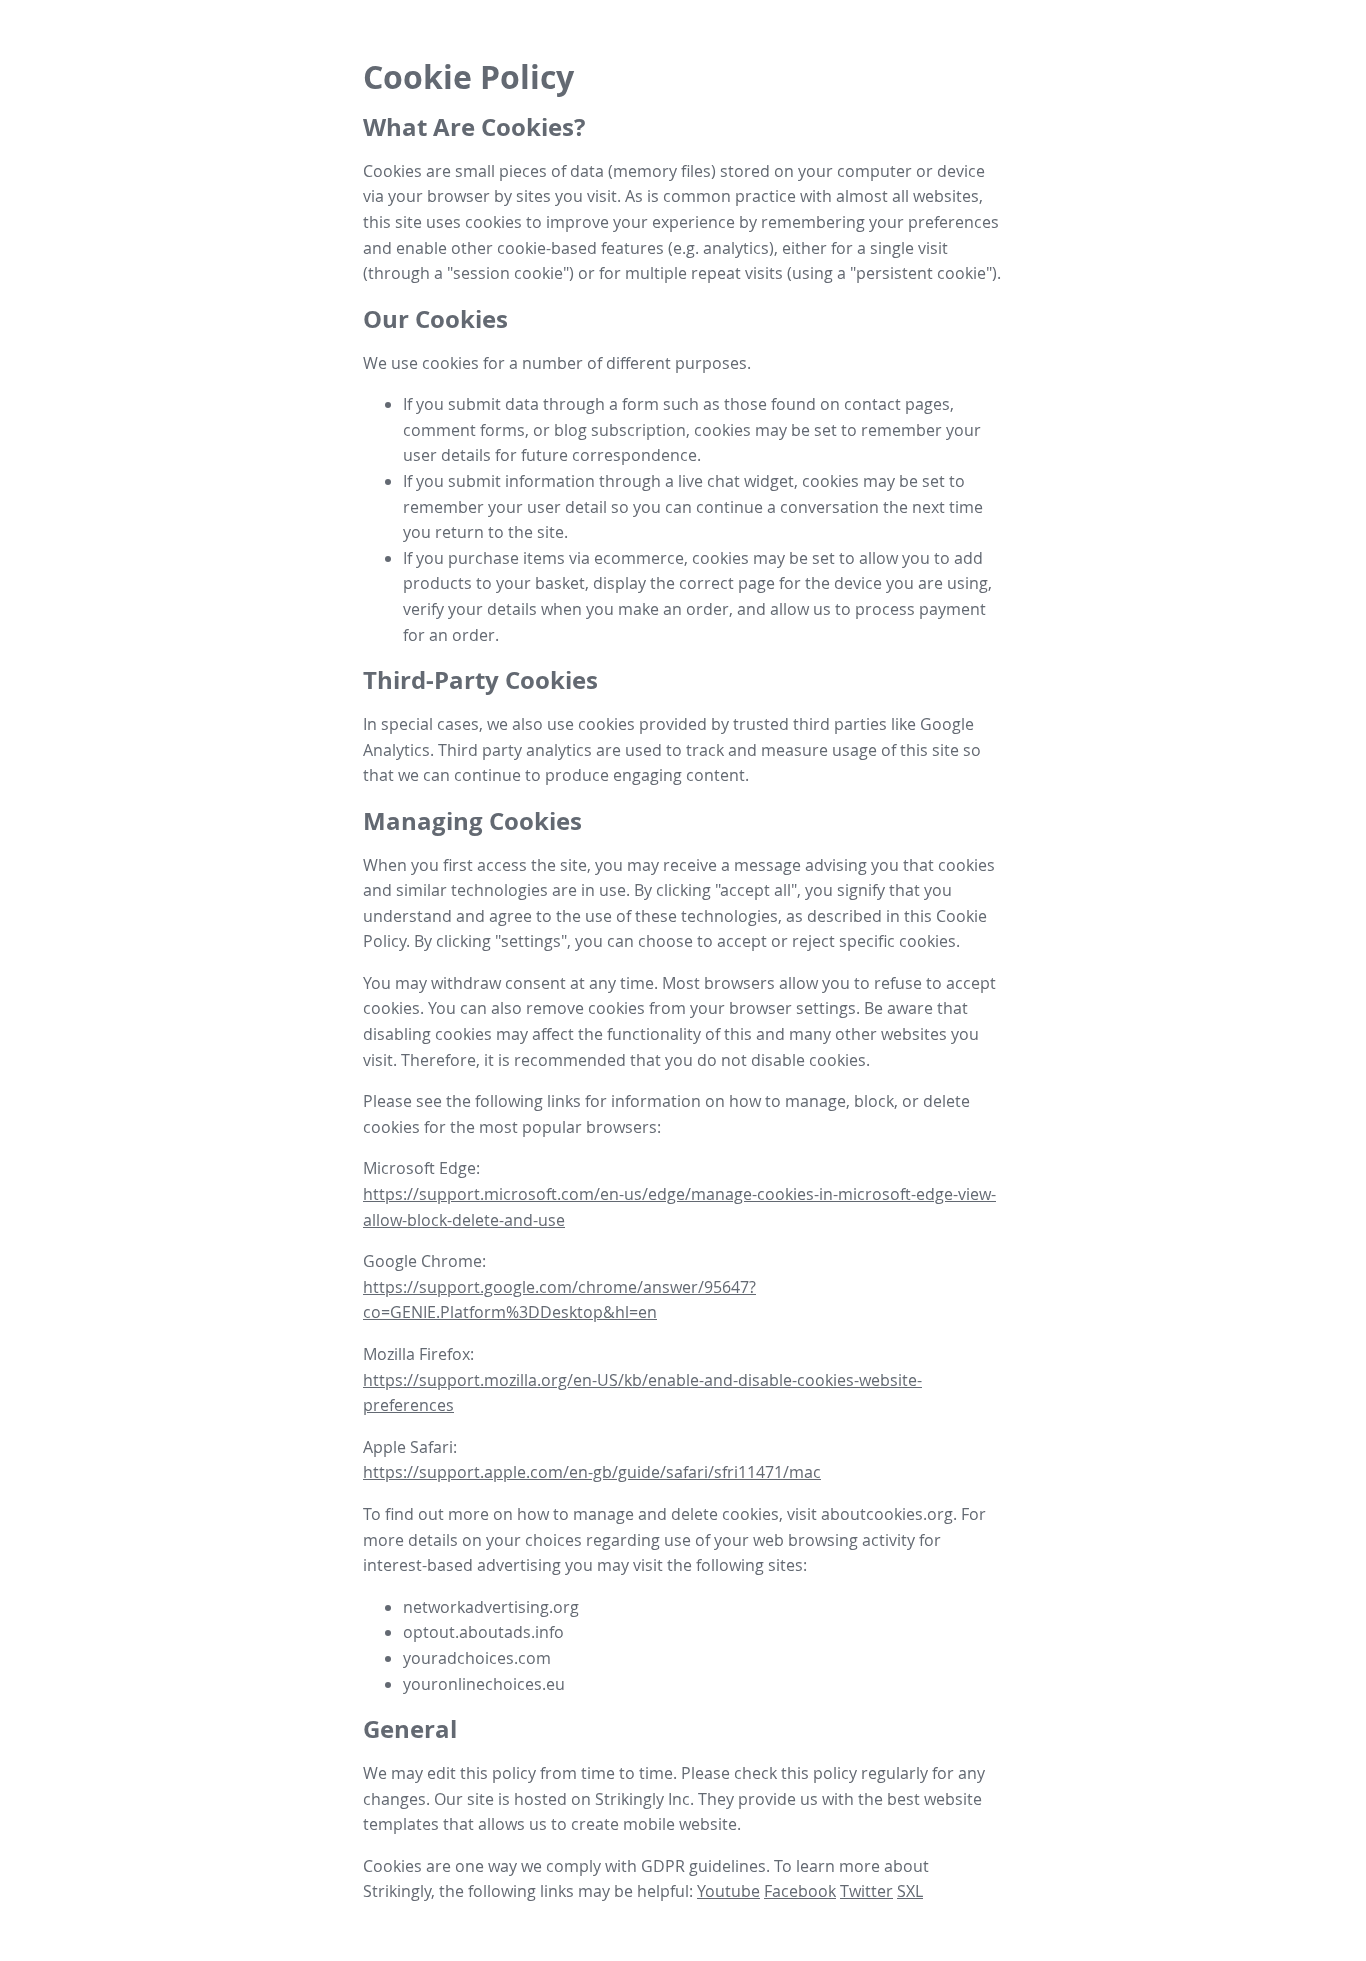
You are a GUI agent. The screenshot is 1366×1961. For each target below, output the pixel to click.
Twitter (866, 1891)
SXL (910, 1891)
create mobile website (654, 1824)
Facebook (800, 1891)
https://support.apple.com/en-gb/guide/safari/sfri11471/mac (592, 1472)
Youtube (728, 1891)
